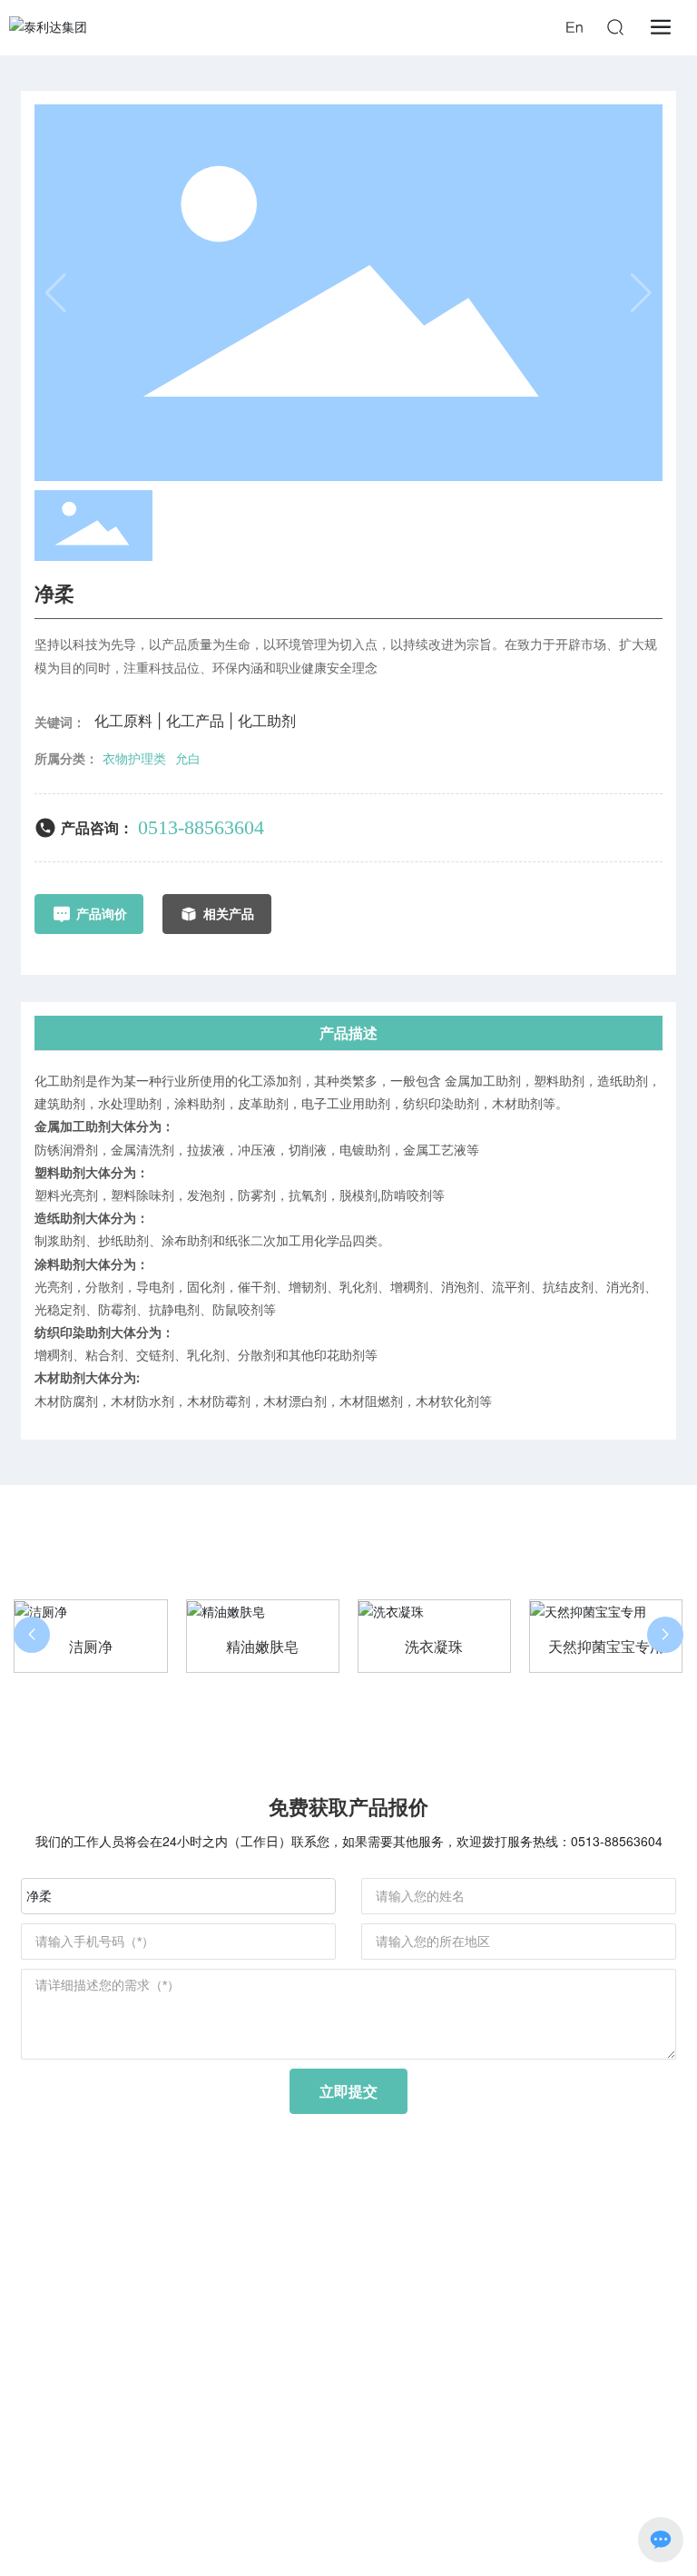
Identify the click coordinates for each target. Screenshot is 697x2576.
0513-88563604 (201, 827)
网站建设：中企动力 (276, 2500)
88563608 (392, 2279)
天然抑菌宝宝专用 (606, 1647)
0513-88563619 (387, 2304)
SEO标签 (392, 2500)
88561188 (316, 2279)
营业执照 (450, 2500)
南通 (345, 2500)
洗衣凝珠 (434, 1647)
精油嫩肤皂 (262, 1647)
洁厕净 (91, 1647)
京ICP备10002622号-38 (348, 2479)
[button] (32, 1635)
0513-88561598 (329, 2330)
